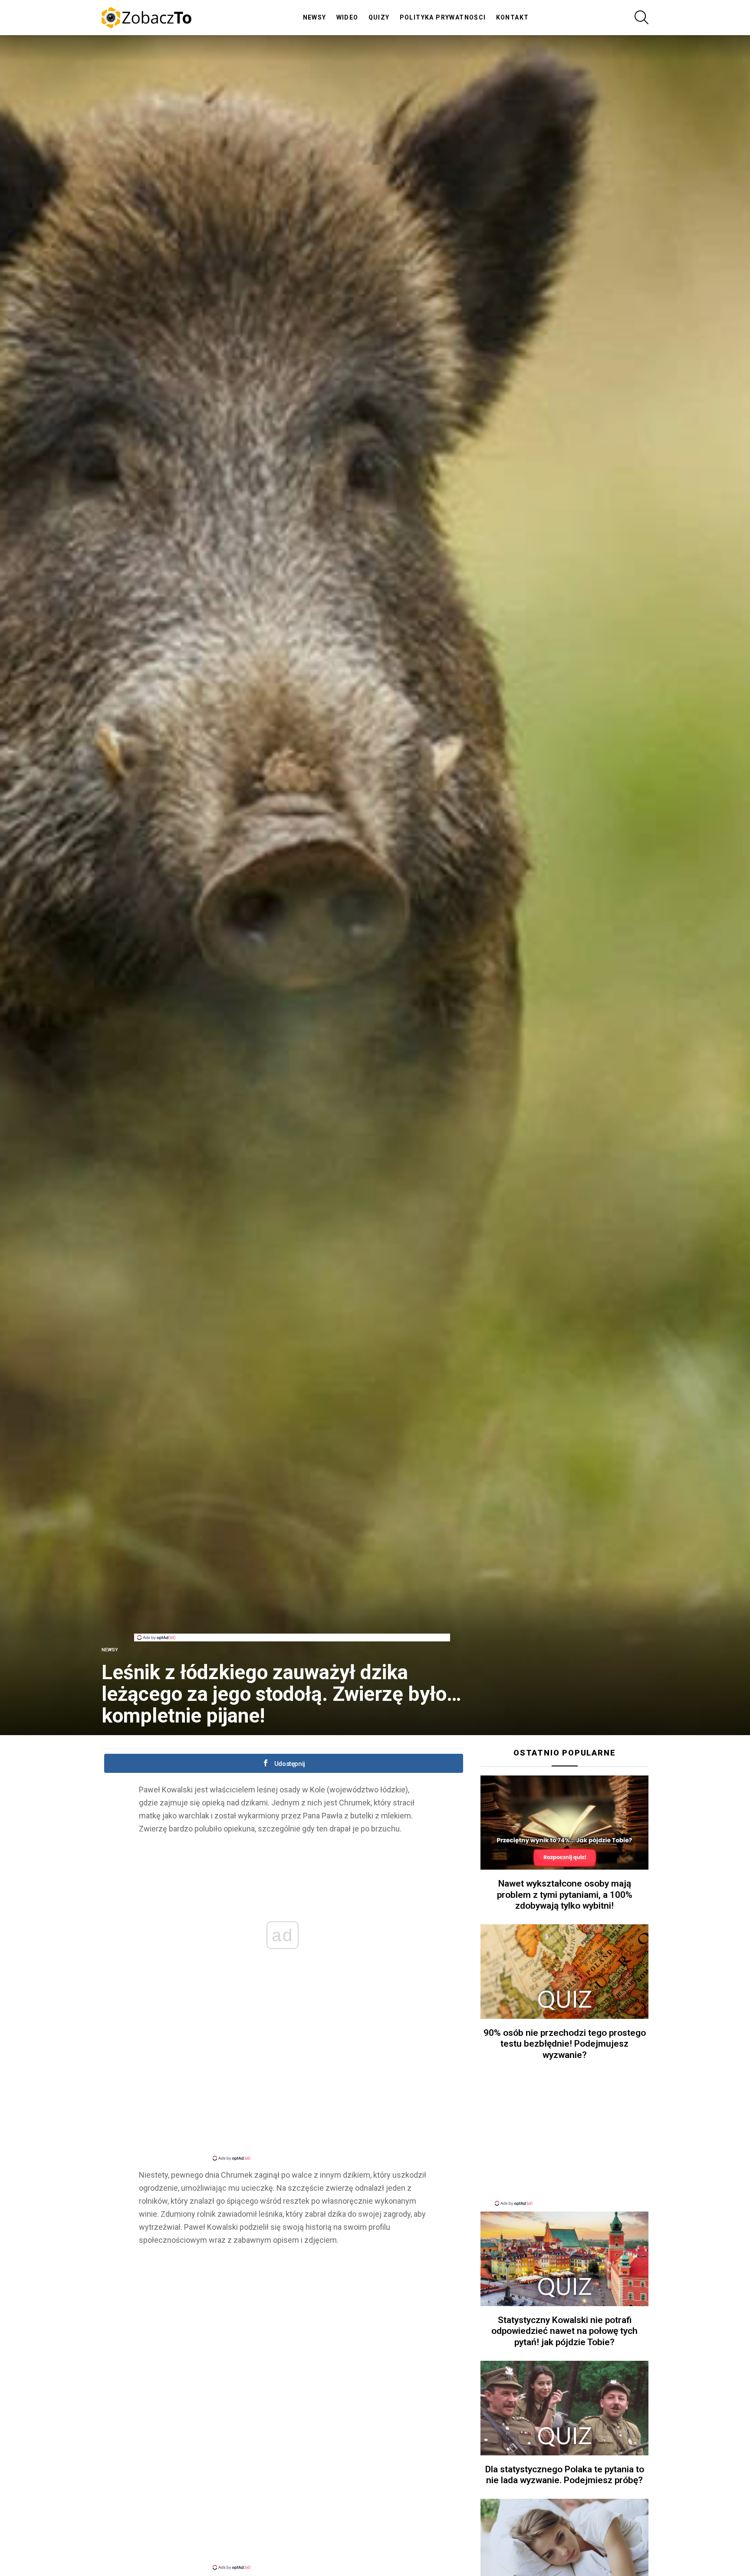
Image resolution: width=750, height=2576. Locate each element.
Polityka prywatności (443, 17)
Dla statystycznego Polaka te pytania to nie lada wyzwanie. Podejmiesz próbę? (565, 2475)
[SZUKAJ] (641, 17)
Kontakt (513, 17)
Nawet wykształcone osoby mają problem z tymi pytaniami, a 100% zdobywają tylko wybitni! (565, 1895)
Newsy (315, 17)
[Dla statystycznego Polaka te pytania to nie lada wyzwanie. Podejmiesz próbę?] (564, 2408)
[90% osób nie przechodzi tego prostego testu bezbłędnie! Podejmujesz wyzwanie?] (564, 1972)
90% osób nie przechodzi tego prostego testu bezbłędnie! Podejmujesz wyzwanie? (565, 2044)
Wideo (347, 17)
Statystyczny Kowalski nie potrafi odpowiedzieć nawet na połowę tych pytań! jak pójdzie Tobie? (564, 2331)
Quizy (379, 17)
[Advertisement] (292, 1614)
